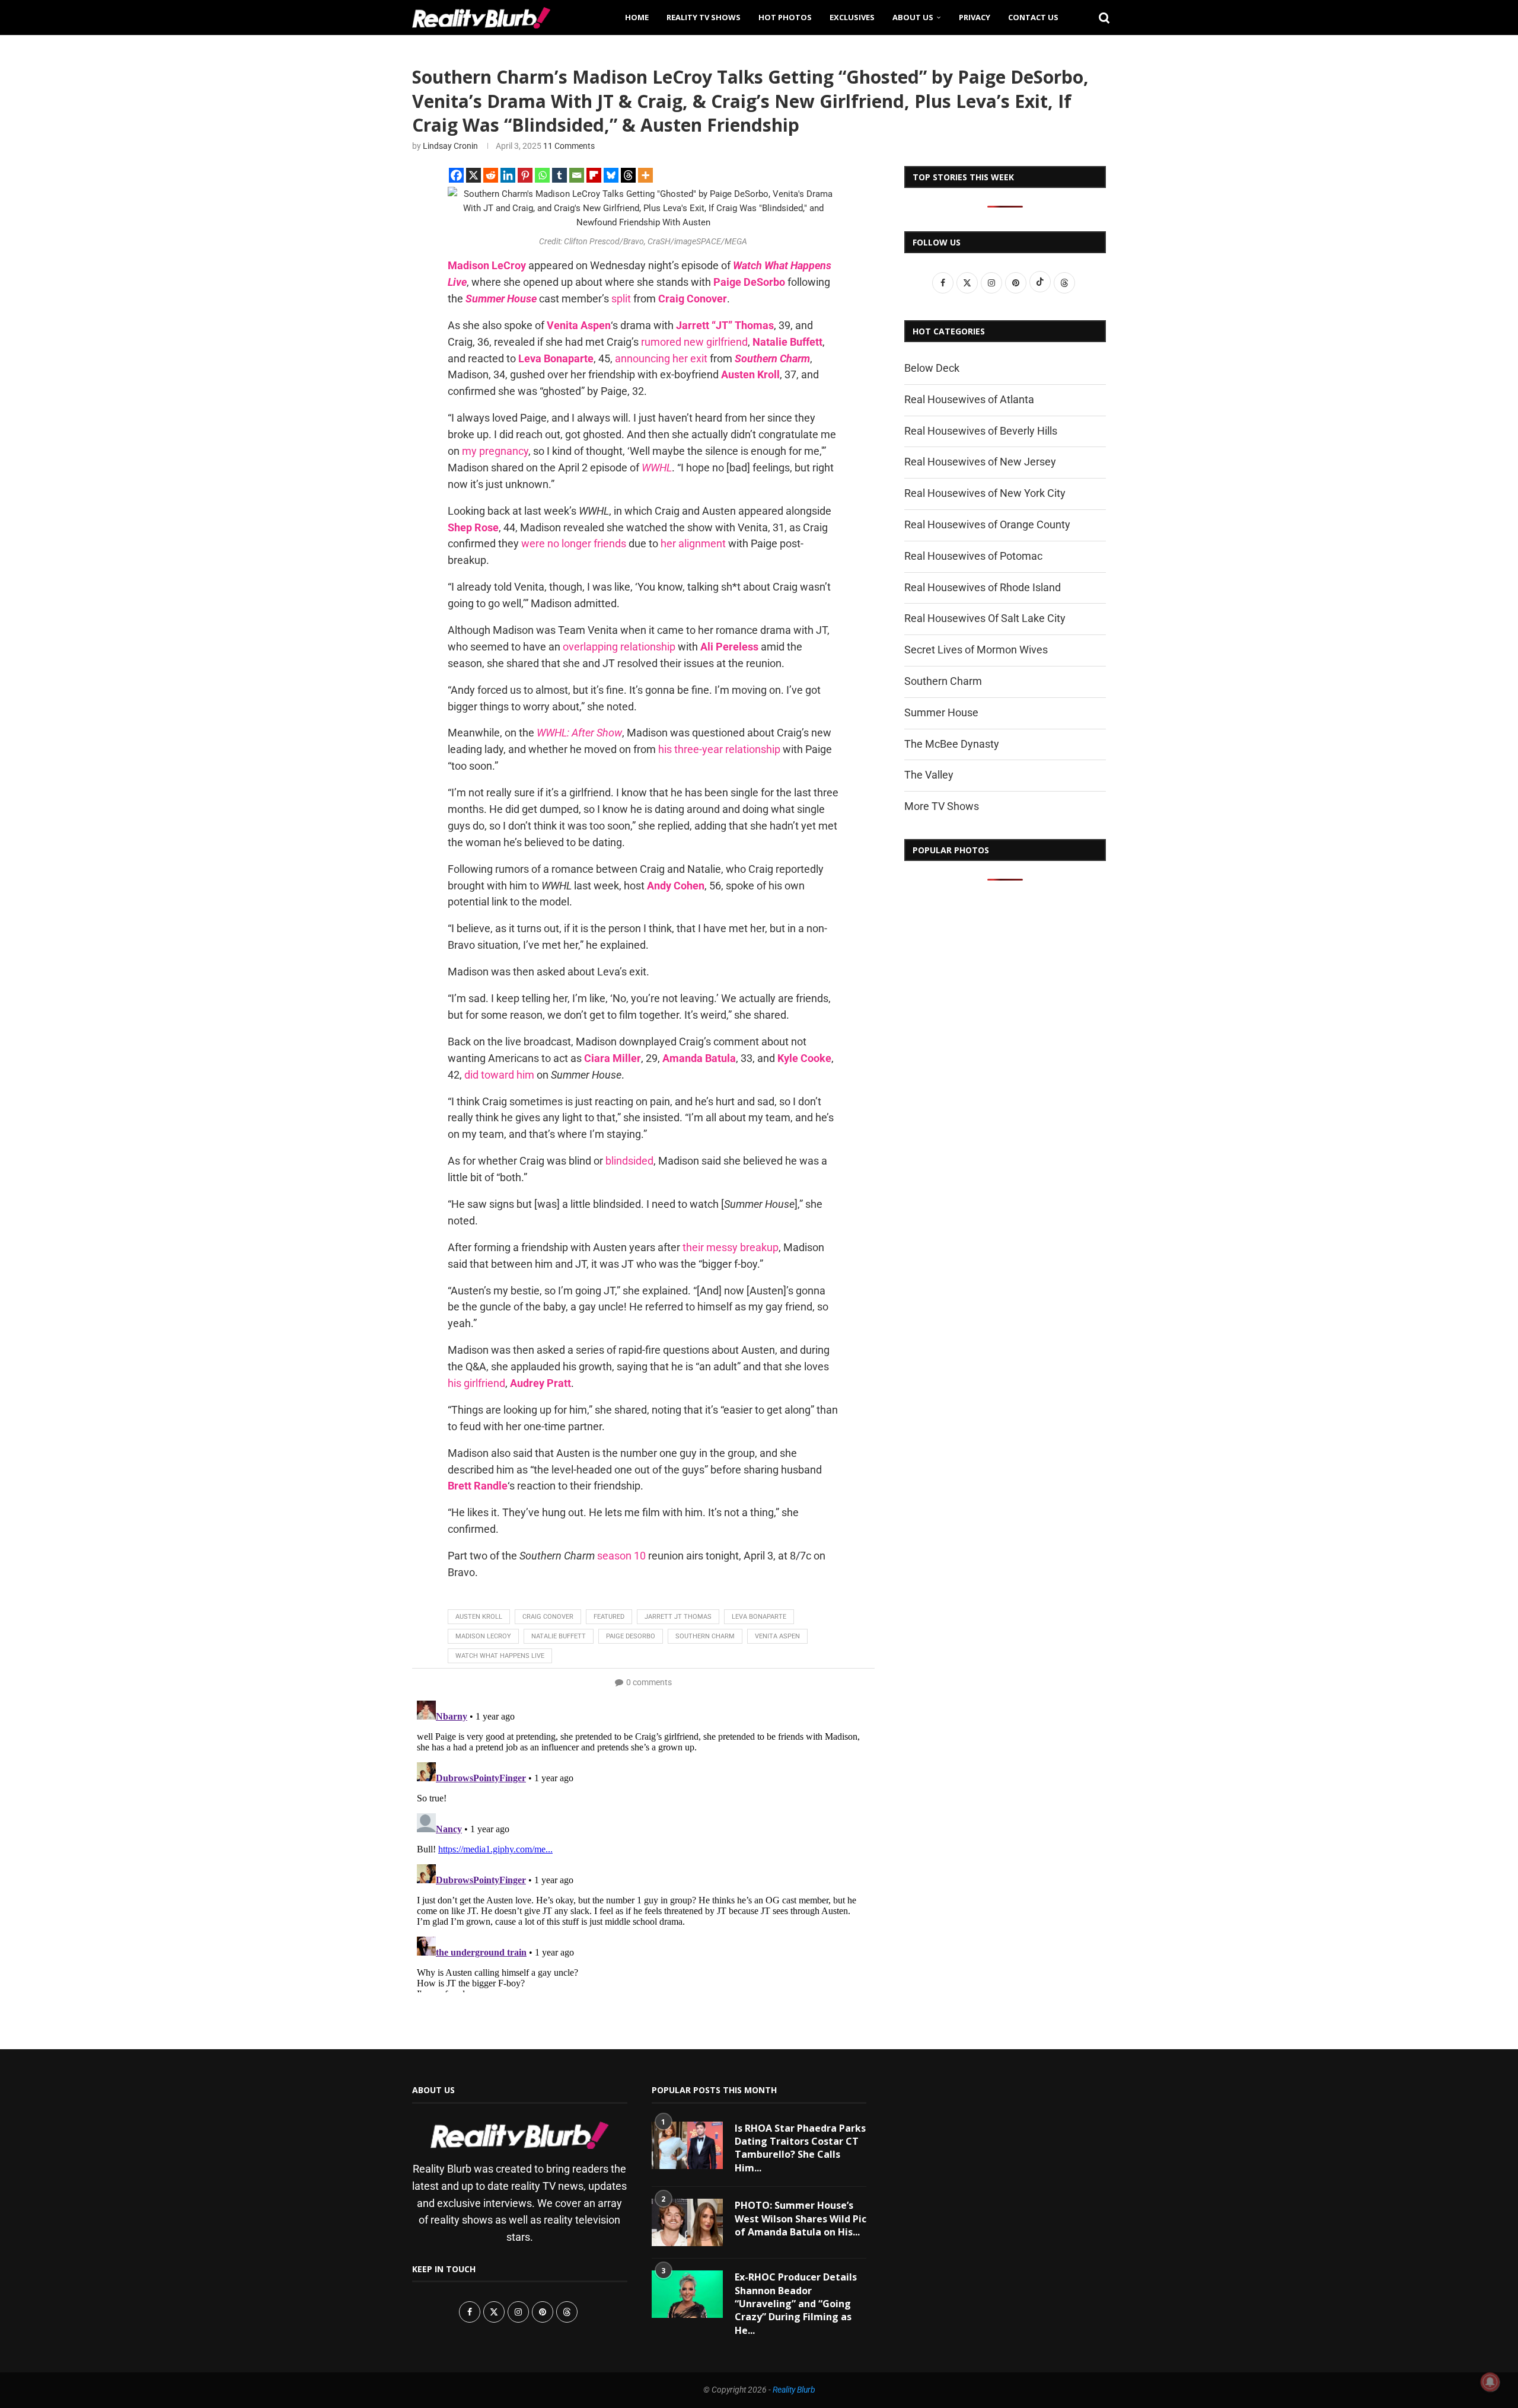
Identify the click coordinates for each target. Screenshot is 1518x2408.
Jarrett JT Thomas (678, 1617)
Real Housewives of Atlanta (969, 399)
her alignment (693, 543)
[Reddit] (491, 175)
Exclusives (852, 17)
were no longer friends (574, 543)
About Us (913, 17)
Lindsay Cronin (450, 146)
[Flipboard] (594, 175)
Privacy (975, 17)
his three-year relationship (719, 749)
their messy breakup (731, 1247)
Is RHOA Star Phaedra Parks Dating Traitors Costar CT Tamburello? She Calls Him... (800, 2148)
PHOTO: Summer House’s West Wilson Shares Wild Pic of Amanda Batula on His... (801, 2219)
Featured (609, 1617)
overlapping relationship (619, 647)
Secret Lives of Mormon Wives (976, 650)
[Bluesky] (611, 175)
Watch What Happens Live (500, 1656)
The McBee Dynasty (952, 744)
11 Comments (569, 146)
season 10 (621, 1556)
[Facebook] (456, 175)
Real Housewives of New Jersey (980, 462)
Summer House (941, 712)
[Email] (577, 175)
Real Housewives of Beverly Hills (981, 431)
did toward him (499, 1075)
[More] (645, 175)
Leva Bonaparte (759, 1617)
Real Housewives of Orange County (987, 524)
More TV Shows (942, 806)
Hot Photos (785, 17)
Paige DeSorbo (631, 1636)
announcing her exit (661, 358)
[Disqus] (643, 1844)
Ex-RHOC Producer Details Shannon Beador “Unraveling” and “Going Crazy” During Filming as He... (796, 2304)
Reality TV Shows (704, 17)
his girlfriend (476, 1383)
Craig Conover (548, 1617)
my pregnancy (495, 451)
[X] (473, 175)
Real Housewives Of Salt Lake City (985, 618)
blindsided (629, 1161)
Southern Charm (705, 1636)
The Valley (929, 775)
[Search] (1100, 17)
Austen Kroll (479, 1617)
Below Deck (932, 368)
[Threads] (628, 175)
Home (637, 17)
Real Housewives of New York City (985, 493)
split (621, 299)
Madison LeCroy (483, 1636)
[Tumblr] (559, 175)
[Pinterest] (525, 175)
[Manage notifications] (1490, 2382)
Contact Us (1033, 17)
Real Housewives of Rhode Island (983, 587)
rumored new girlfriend (694, 342)
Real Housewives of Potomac (973, 556)
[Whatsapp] (542, 175)
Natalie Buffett (559, 1636)
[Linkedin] (508, 175)
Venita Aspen (777, 1636)
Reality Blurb (794, 2390)
